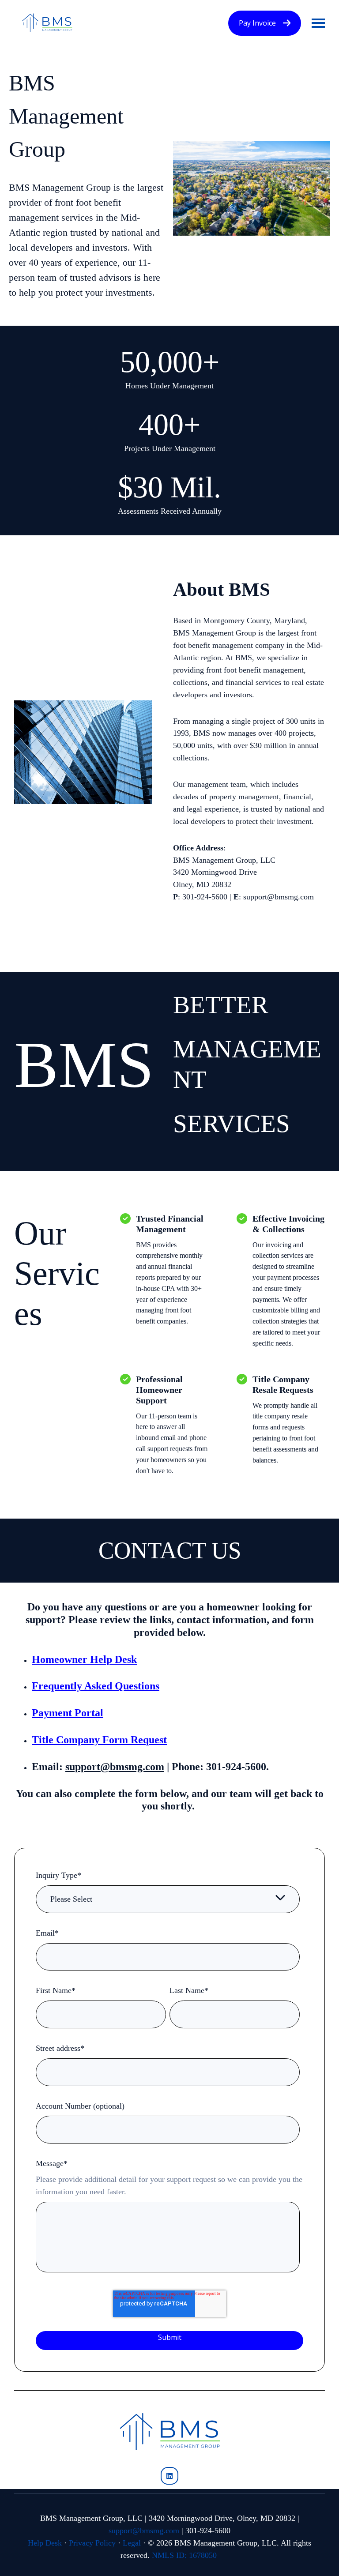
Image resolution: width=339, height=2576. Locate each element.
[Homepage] (47, 23)
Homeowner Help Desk (84, 1659)
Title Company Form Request (99, 1740)
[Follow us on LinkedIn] (169, 2476)
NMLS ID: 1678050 (184, 2555)
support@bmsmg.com (144, 2531)
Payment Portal (68, 1713)
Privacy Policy (92, 2543)
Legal (132, 2543)
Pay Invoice (257, 23)
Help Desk (45, 2543)
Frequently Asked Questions (96, 1686)
